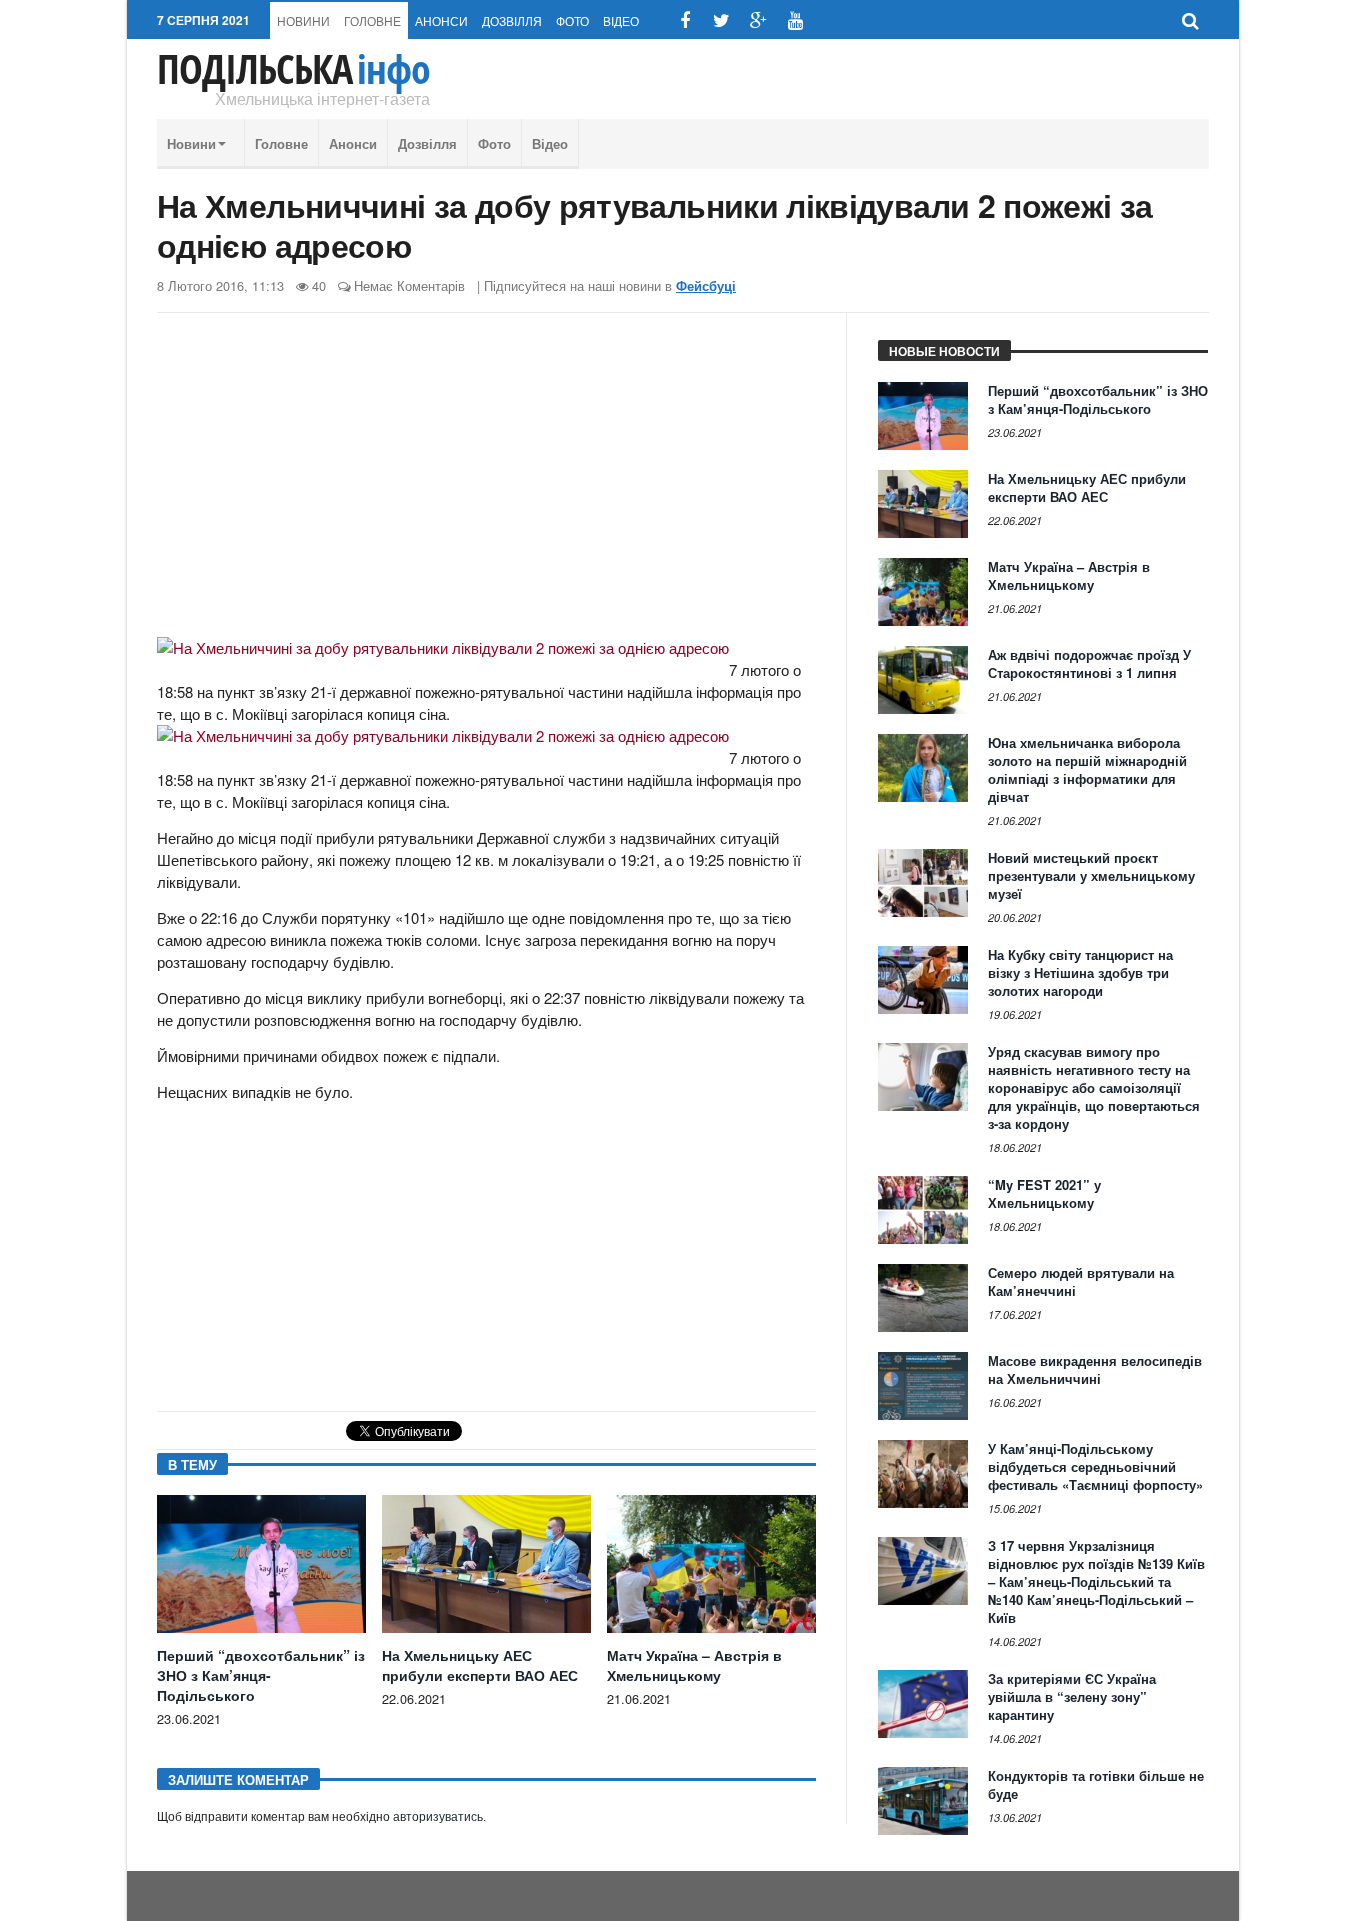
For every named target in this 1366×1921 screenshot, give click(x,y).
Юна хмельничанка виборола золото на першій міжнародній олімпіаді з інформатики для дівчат (1087, 769)
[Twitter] (721, 20)
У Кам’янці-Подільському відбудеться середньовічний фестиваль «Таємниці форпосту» (1095, 1466)
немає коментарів (409, 285)
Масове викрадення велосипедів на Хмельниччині (1095, 1369)
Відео (621, 20)
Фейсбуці (706, 286)
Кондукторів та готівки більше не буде (1096, 1784)
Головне (372, 20)
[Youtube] (795, 20)
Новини (303, 20)
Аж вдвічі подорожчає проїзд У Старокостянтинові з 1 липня (1089, 663)
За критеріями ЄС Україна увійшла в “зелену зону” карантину (1072, 1696)
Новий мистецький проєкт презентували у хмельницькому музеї (1091, 875)
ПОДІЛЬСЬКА (293, 69)
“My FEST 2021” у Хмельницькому (1044, 1193)
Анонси (441, 20)
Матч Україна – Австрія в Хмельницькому (694, 1665)
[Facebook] (684, 20)
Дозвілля (512, 20)
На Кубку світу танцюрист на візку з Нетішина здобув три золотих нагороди (1080, 972)
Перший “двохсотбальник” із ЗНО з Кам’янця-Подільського (261, 1675)
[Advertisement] (486, 483)
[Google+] (758, 20)
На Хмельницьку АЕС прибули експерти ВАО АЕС (480, 1665)
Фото (572, 20)
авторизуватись (438, 1817)
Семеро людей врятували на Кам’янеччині (1081, 1281)
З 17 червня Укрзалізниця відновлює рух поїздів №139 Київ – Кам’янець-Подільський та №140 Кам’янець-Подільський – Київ (1096, 1581)
